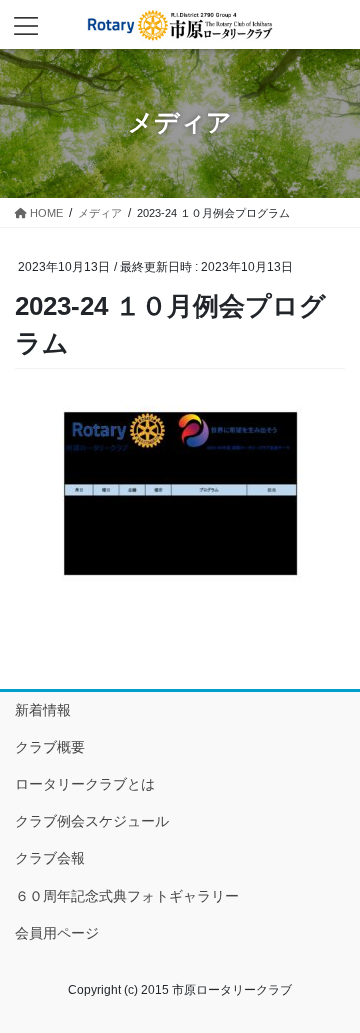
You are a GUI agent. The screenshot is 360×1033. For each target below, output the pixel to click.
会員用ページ (57, 933)
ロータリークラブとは (85, 784)
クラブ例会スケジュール (92, 821)
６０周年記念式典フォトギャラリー (127, 896)
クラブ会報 (50, 858)
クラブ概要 (50, 747)
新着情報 (43, 710)
